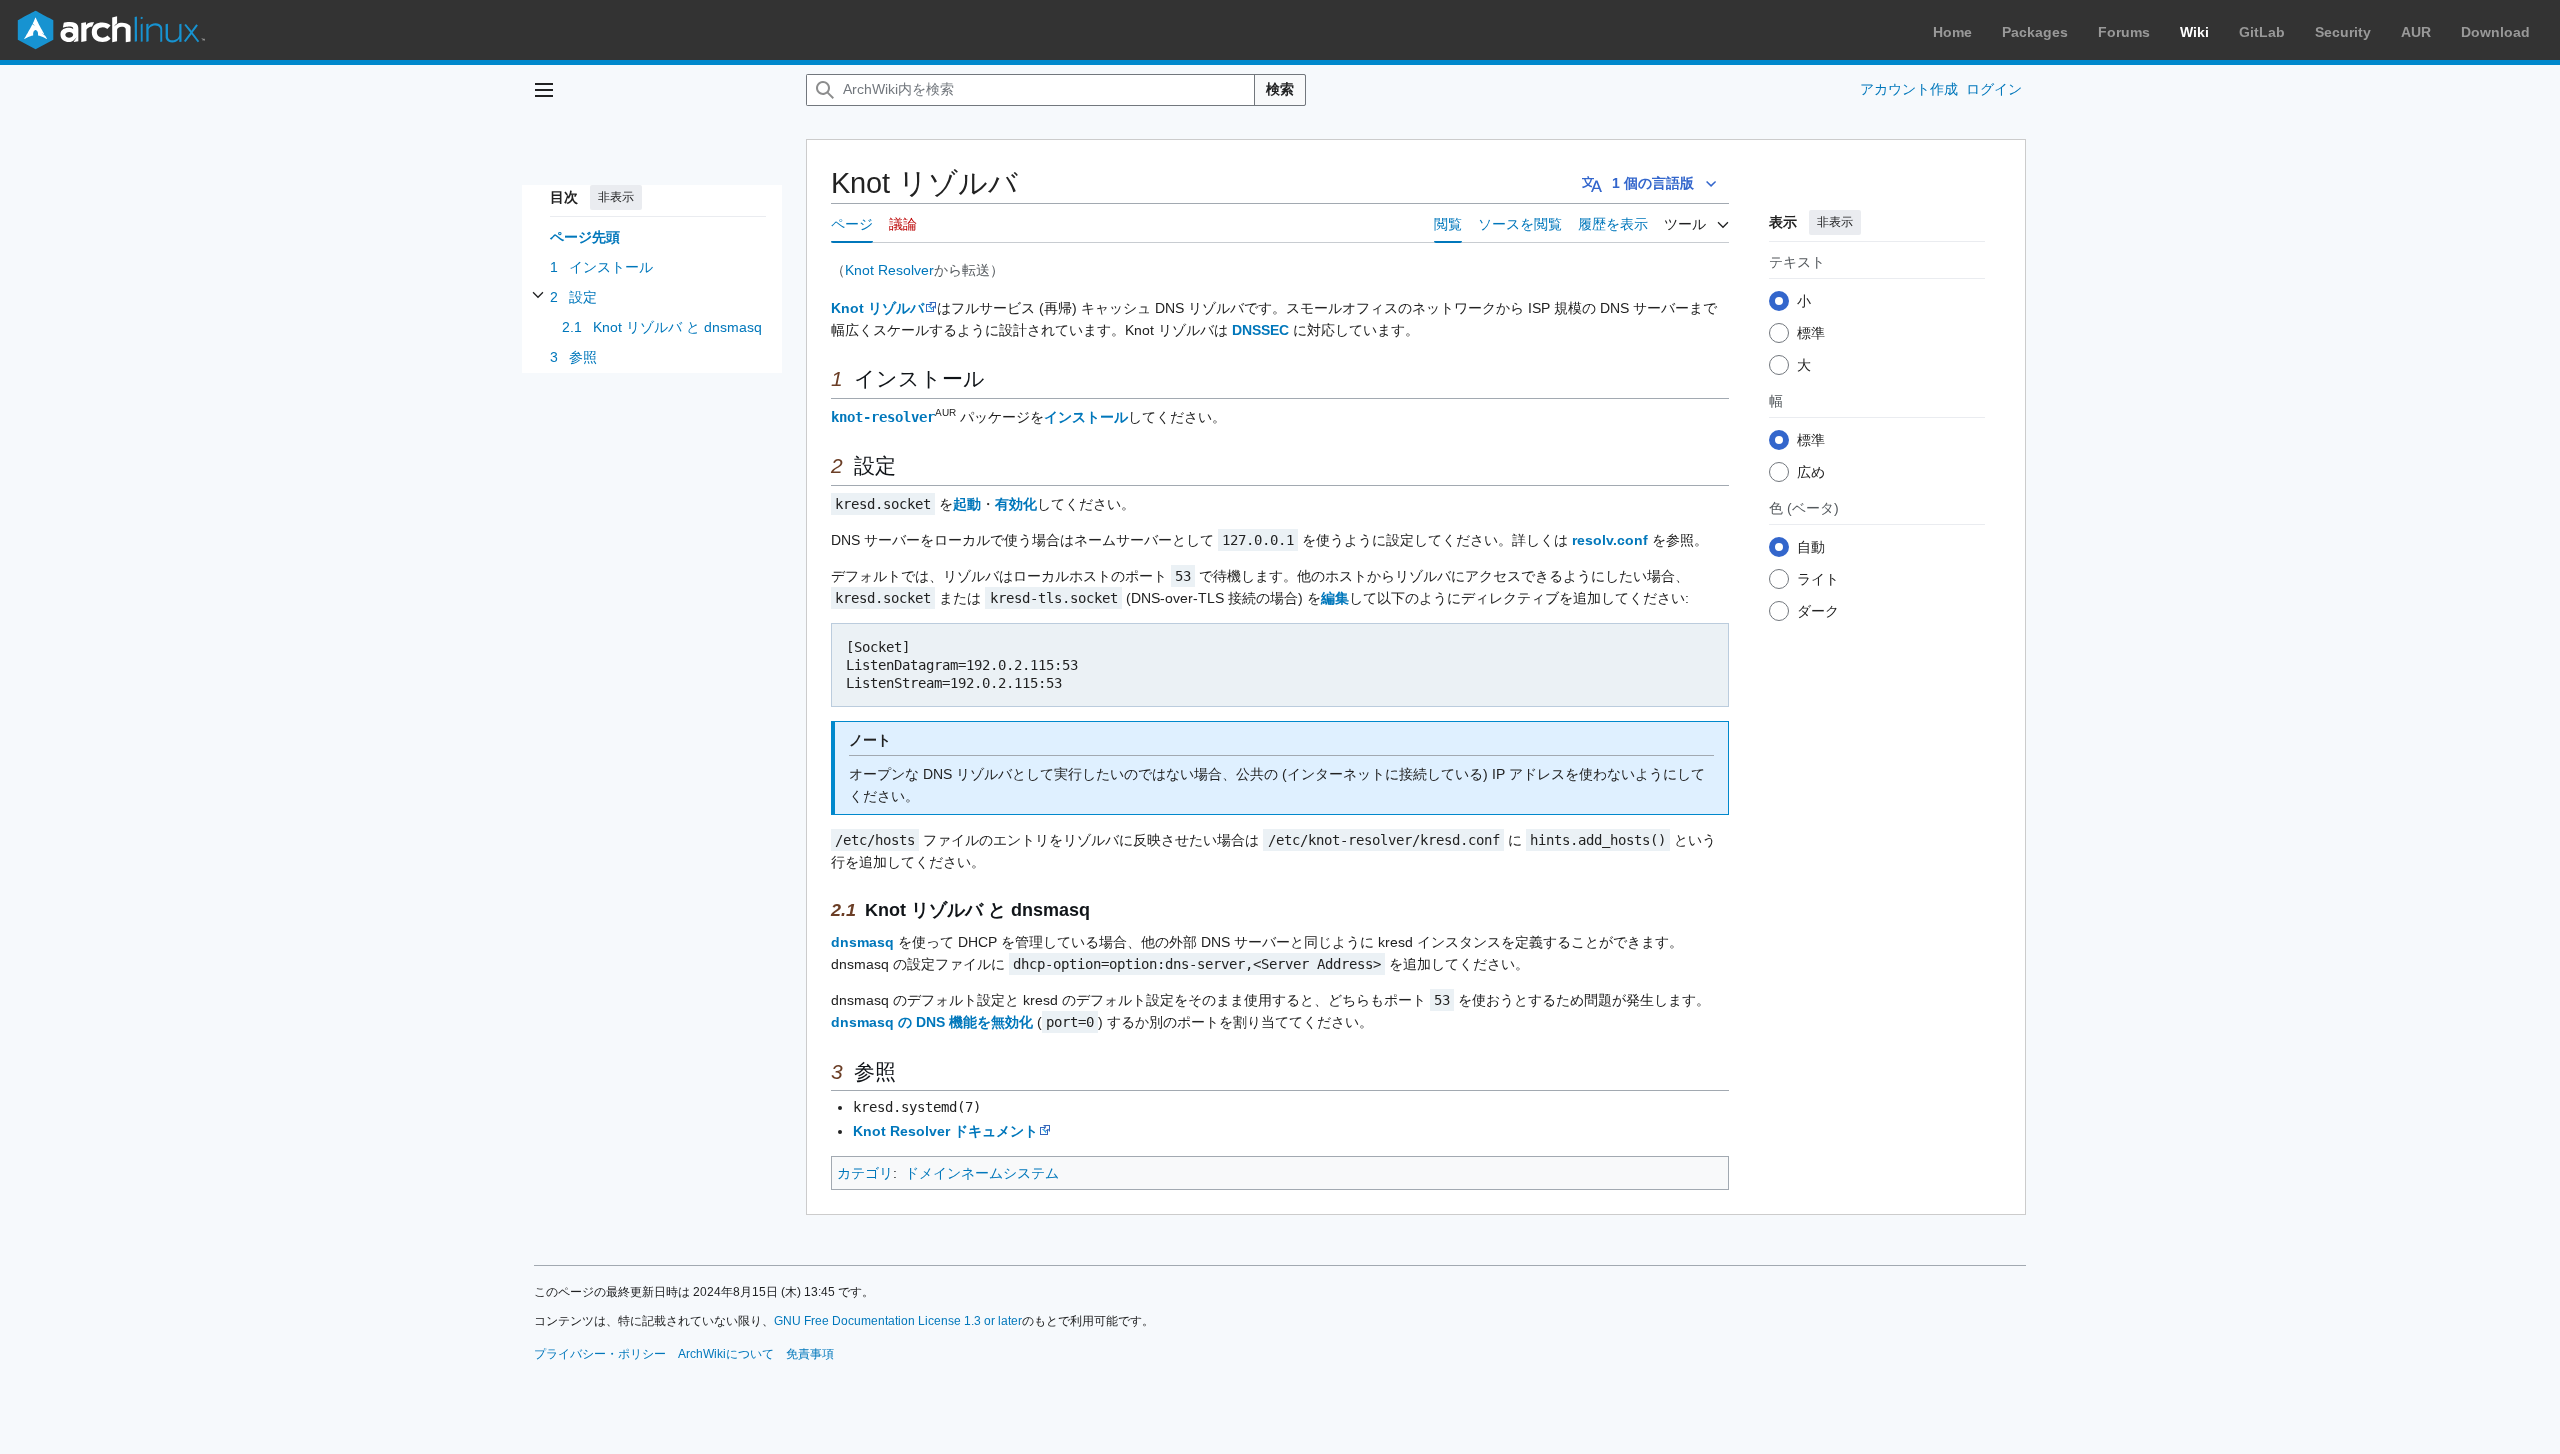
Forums (2124, 32)
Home (1952, 32)
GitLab (2262, 32)
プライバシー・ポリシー (600, 1354)
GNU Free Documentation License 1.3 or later (898, 1321)
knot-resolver (883, 417)
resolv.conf (1610, 540)
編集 (1335, 598)
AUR (2416, 32)
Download (2495, 32)
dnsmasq (862, 942)
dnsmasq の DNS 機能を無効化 (932, 1022)
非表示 (616, 197)
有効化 (1016, 504)
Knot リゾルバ (877, 308)
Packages (2035, 32)
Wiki (2194, 32)
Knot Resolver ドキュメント (945, 1131)
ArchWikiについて (726, 1354)
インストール (1086, 417)
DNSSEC (1260, 330)
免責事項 (810, 1354)
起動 (967, 504)
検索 (1280, 89)
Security (2343, 32)
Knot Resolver (889, 270)
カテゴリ (865, 1173)
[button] (544, 90)
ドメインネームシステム (982, 1173)
